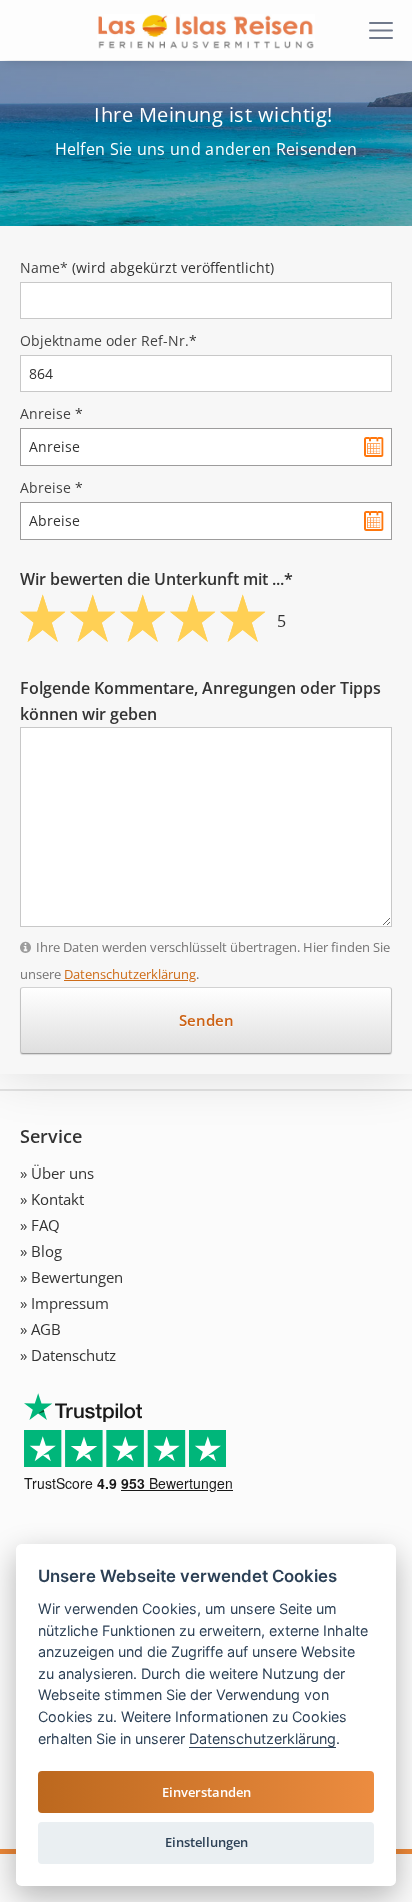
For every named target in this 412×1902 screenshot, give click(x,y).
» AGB (40, 1329)
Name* (147, 267)
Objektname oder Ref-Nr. (108, 340)
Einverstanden (206, 1792)
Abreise (51, 487)
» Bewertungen (71, 1277)
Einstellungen (206, 1842)
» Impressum (64, 1303)
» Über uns (57, 1173)
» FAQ (40, 1225)
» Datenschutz (68, 1355)
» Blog (41, 1251)
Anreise (51, 413)
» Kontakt (52, 1199)
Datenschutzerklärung (130, 974)
